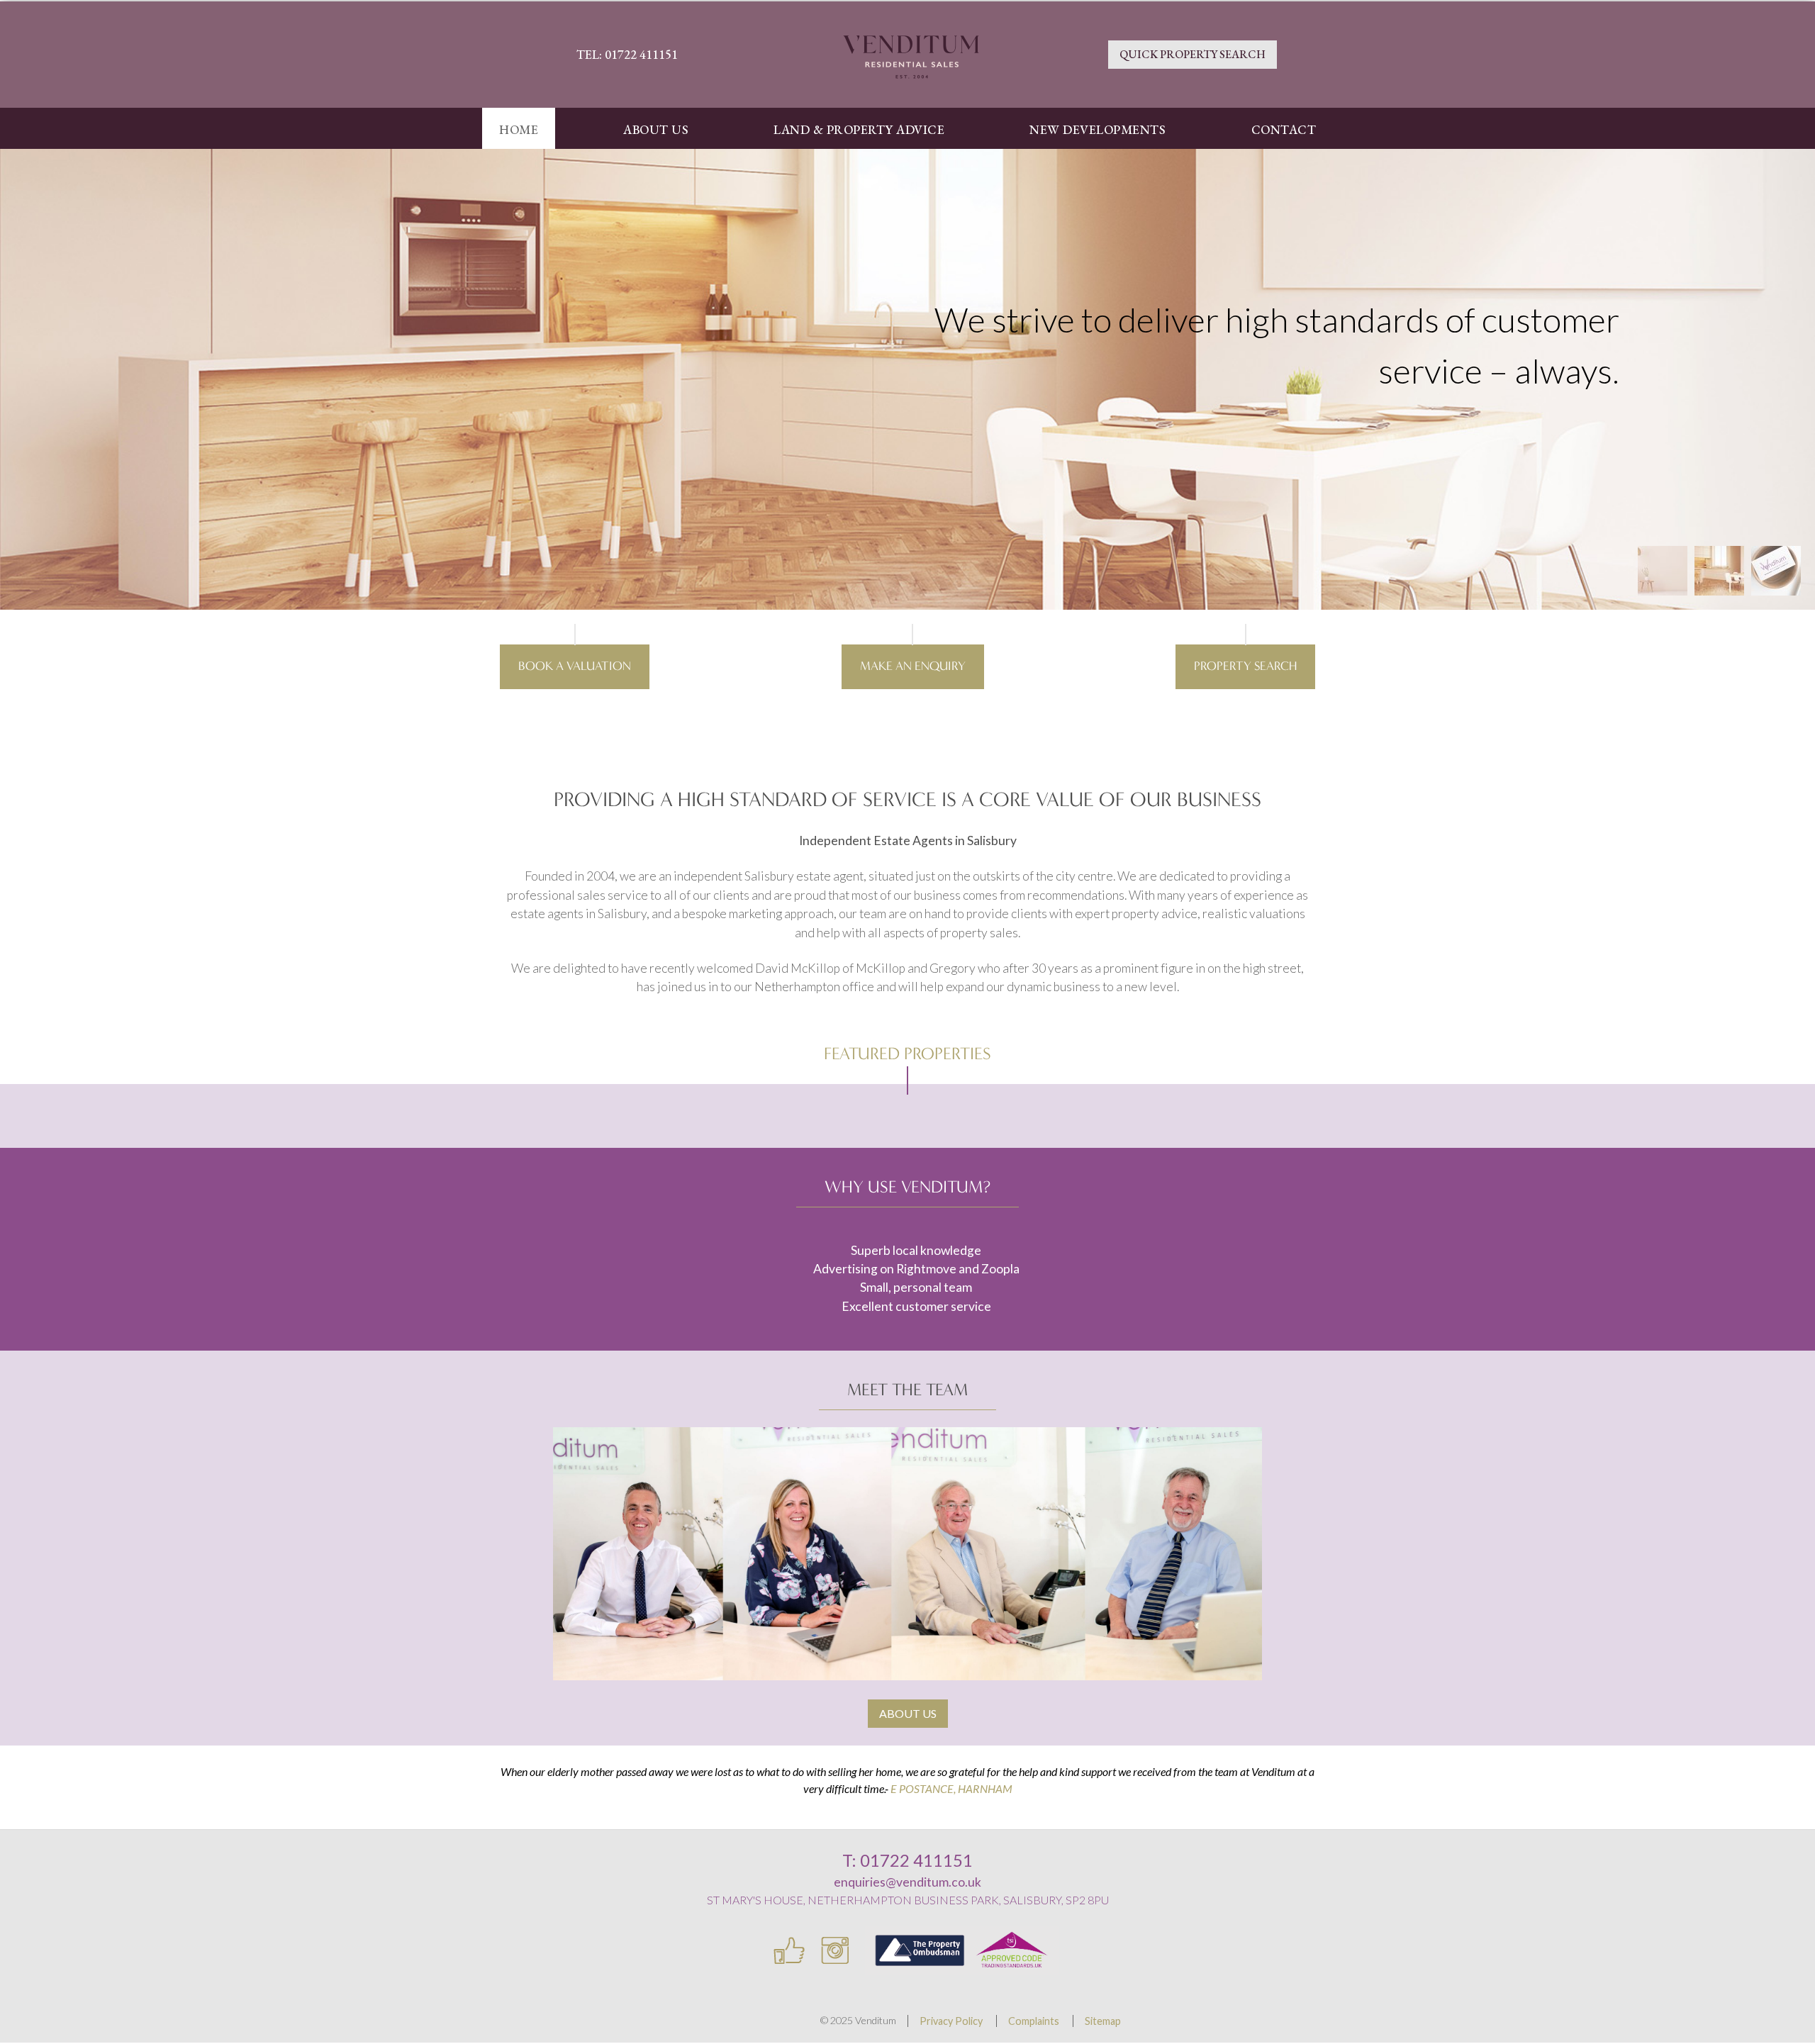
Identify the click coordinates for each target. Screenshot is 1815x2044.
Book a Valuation (575, 666)
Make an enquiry (913, 666)
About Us (908, 1713)
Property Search (1245, 666)
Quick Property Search (1193, 54)
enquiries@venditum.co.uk (907, 1882)
